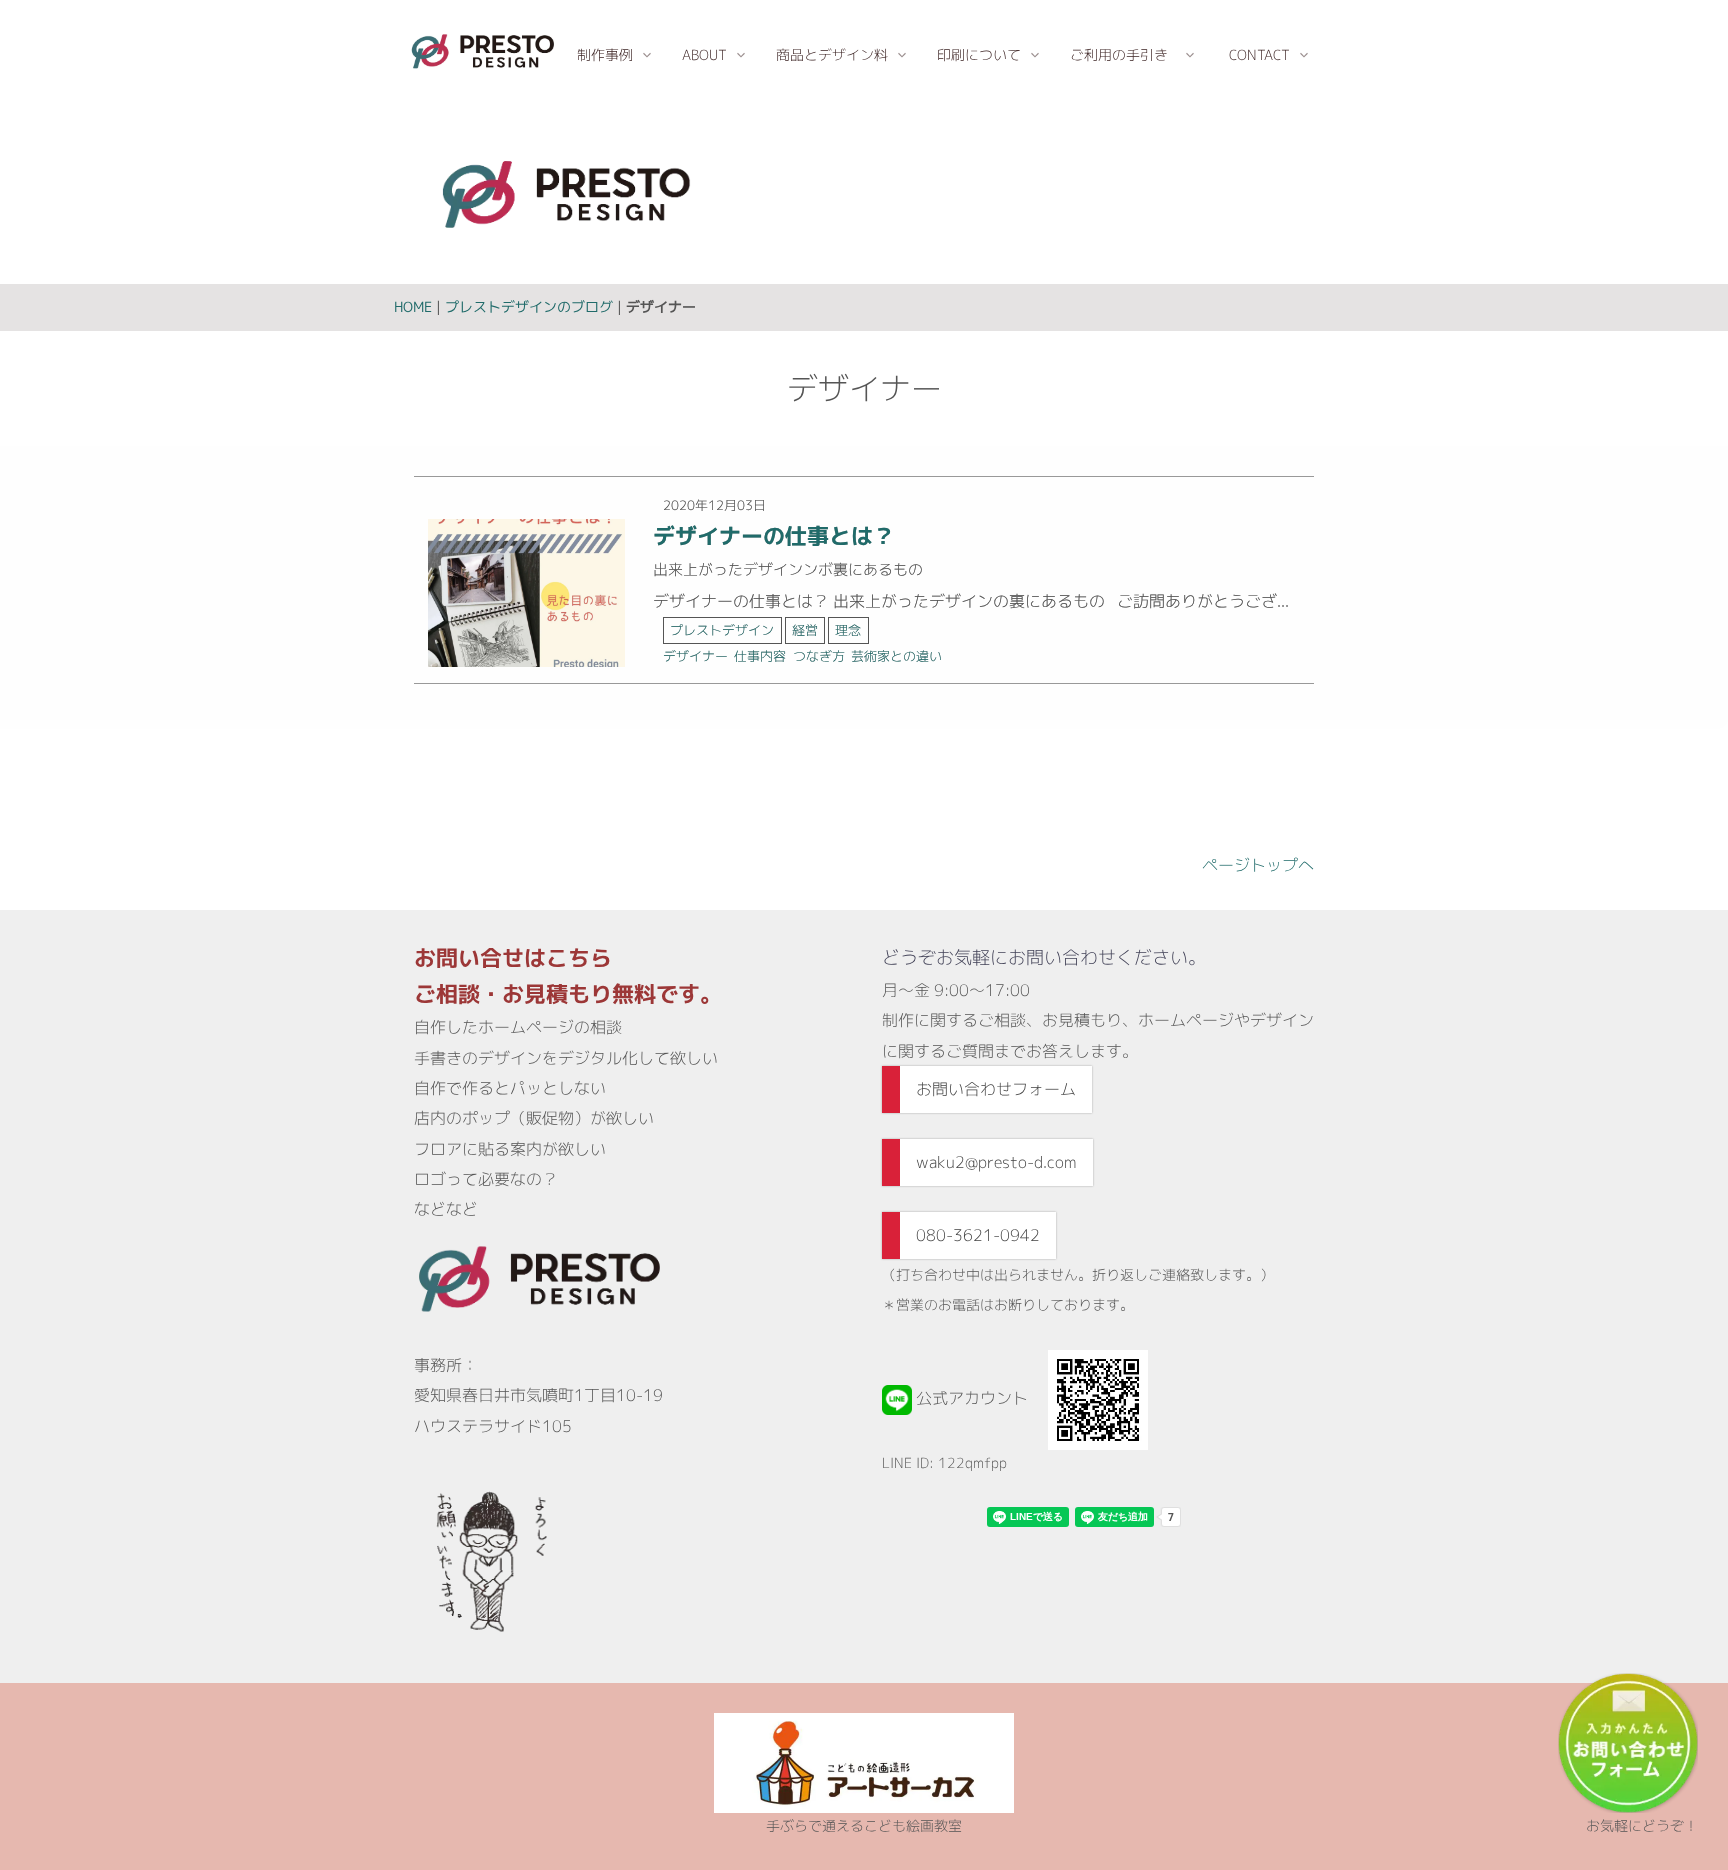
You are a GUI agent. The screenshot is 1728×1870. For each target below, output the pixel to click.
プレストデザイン (722, 630)
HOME (413, 306)
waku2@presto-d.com (996, 1162)
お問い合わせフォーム (996, 1089)
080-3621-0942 (978, 1235)
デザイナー (695, 656)
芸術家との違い (896, 656)
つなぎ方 (819, 656)
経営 (805, 630)
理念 (848, 630)
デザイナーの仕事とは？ (774, 535)
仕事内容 (760, 656)
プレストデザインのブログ (529, 306)
